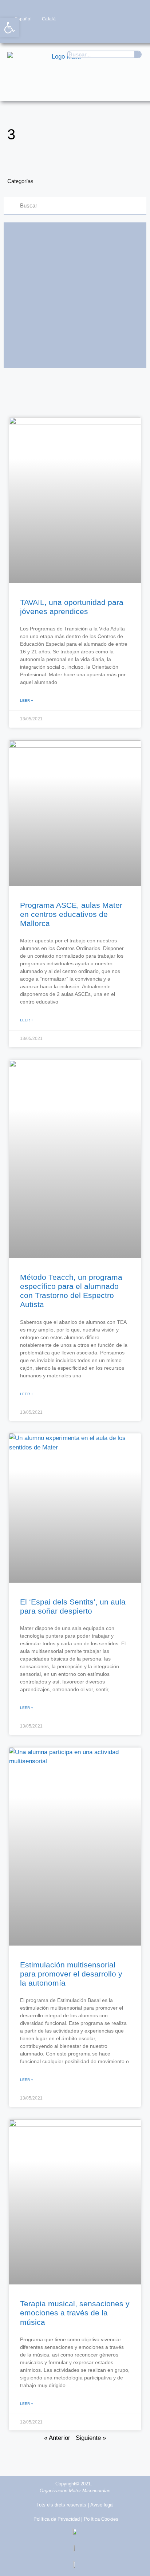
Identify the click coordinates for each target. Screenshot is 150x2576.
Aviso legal (102, 2505)
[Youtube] (121, 33)
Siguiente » (91, 2438)
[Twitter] (93, 33)
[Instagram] (107, 33)
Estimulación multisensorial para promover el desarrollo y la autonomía (71, 1974)
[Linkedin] (136, 33)
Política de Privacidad (57, 2519)
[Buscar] (138, 54)
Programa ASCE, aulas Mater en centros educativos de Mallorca (71, 914)
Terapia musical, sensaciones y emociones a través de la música (75, 2313)
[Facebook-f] (78, 33)
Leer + (27, 701)
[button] (134, 88)
